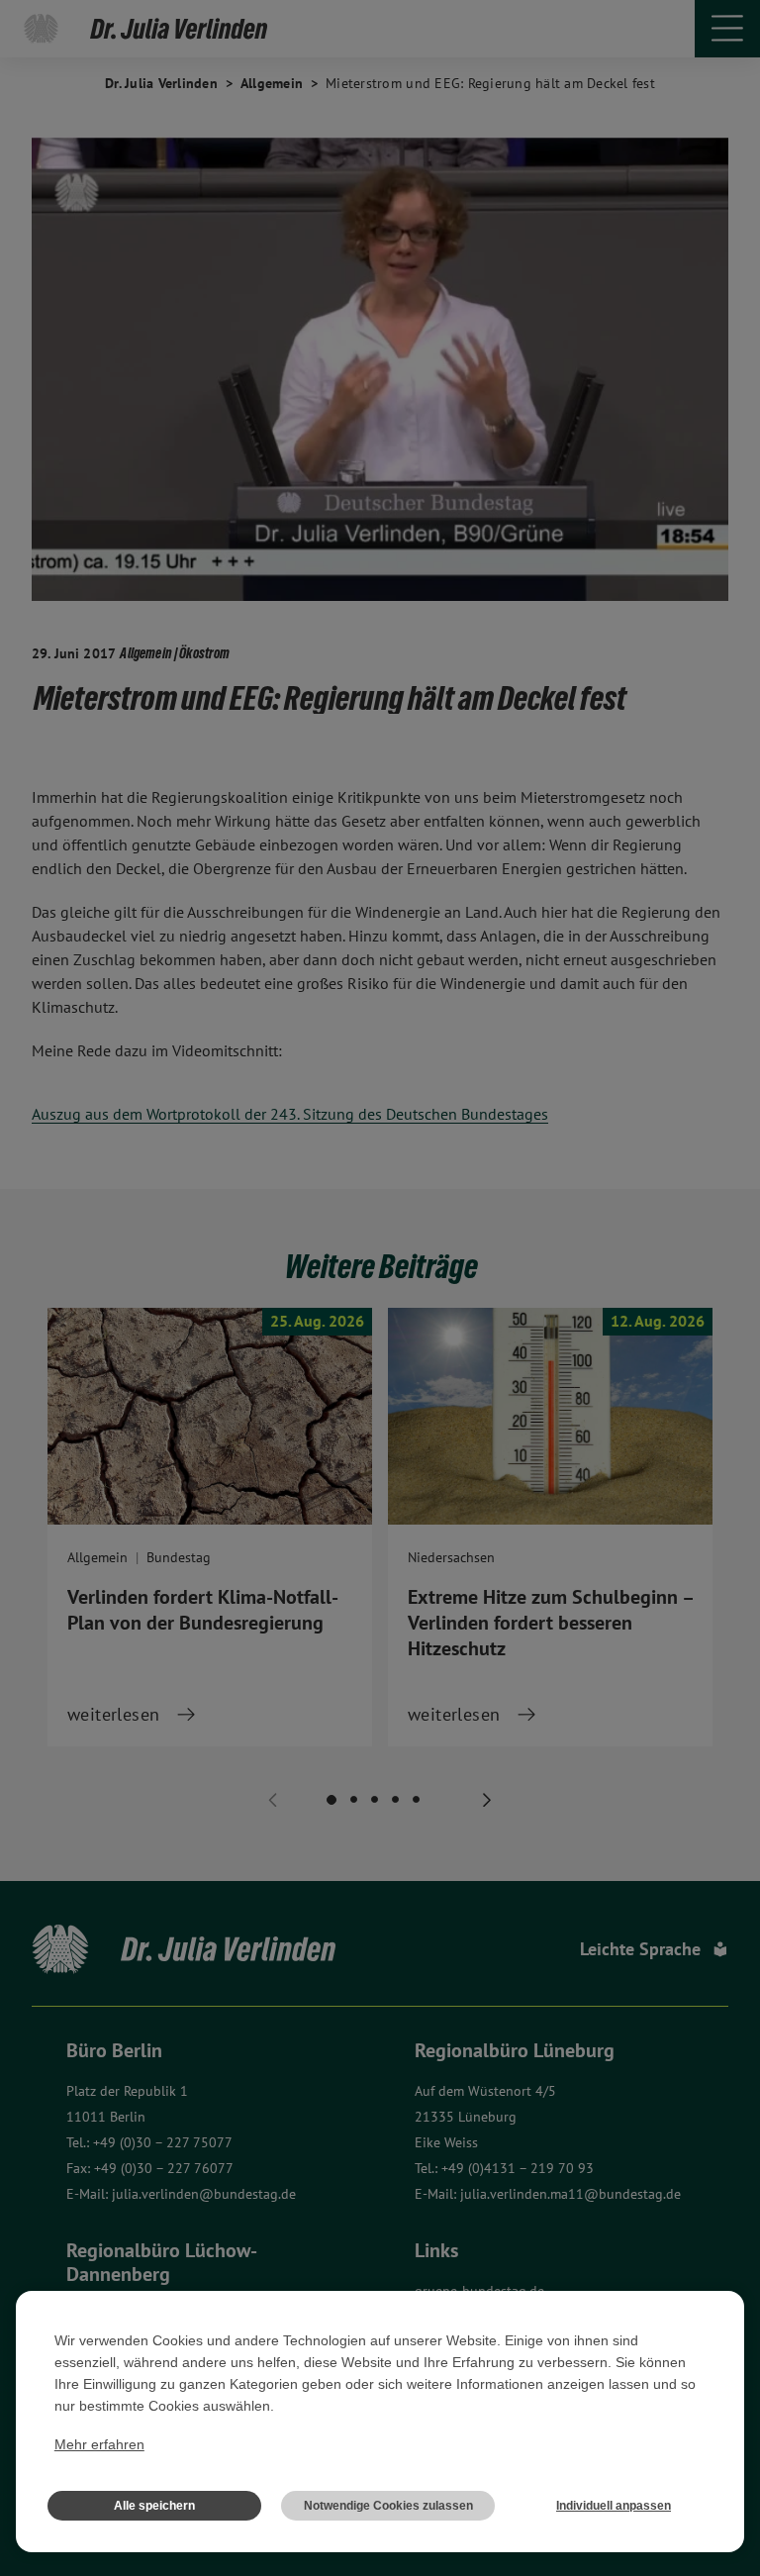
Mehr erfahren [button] (99, 2444)
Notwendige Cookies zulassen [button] (388, 2506)
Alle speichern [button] (154, 2506)
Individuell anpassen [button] (614, 2506)
